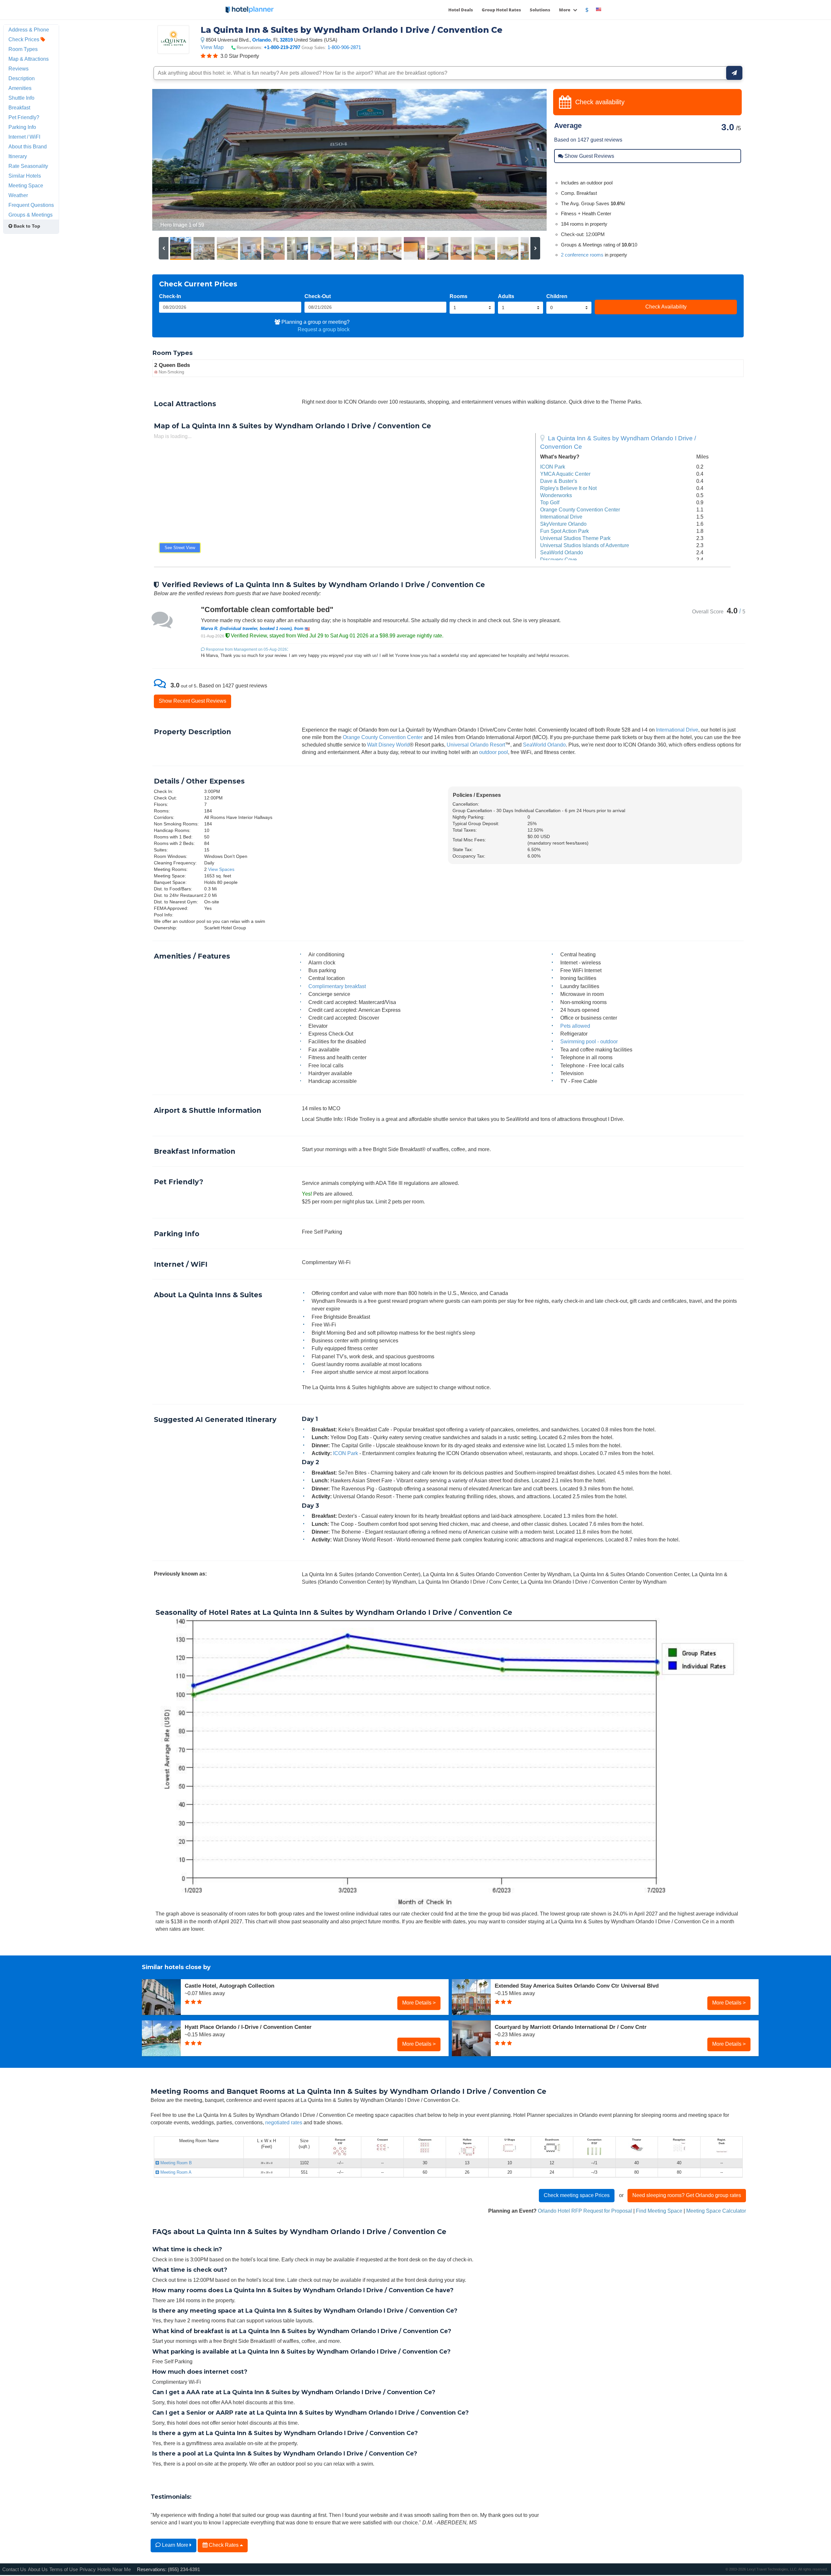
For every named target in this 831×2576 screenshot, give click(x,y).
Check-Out (318, 296)
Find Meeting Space (659, 2211)
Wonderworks (556, 495)
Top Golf (550, 502)
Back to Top (26, 226)
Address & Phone (29, 30)
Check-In (170, 296)
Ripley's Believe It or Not (568, 488)
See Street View (180, 548)
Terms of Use (64, 2569)
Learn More (175, 2545)
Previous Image (173, 160)
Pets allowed (575, 1026)
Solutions (540, 10)
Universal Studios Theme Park (575, 538)
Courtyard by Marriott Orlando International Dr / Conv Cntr (571, 2027)
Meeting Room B (175, 2163)
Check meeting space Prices (577, 2195)
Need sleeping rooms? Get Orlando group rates (687, 2195)
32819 (286, 40)
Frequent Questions (31, 205)
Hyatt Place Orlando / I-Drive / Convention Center (248, 2027)
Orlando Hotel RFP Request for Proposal (585, 2211)
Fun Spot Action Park (564, 531)
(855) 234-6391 (184, 2569)
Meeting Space (26, 185)
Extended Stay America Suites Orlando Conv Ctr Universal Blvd (577, 1986)
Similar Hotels (25, 176)
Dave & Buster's (559, 481)
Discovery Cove (558, 559)
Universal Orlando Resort (476, 745)
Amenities (20, 88)
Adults (506, 296)
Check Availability (666, 307)
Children (557, 296)
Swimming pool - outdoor (589, 1041)
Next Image (526, 160)
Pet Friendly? (24, 117)
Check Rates (224, 2545)
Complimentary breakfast (337, 986)
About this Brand (28, 146)
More (565, 10)
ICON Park (553, 467)
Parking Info (22, 127)
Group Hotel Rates (501, 10)
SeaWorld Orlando (562, 552)
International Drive (561, 517)
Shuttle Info (21, 98)
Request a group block (324, 329)
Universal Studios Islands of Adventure (585, 545)
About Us (38, 2569)
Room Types (23, 49)
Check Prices (25, 39)
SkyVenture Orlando (563, 524)
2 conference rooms (582, 255)
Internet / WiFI (24, 137)
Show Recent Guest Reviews (192, 701)
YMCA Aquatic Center (565, 474)
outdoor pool (494, 752)
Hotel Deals (461, 10)
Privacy (88, 2569)
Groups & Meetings (31, 215)
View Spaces (221, 869)
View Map (212, 47)
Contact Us (14, 2569)
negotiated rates (284, 2122)
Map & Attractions (29, 59)
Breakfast (19, 107)
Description (22, 78)
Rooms (459, 296)
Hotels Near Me (114, 2569)
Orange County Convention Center (580, 509)
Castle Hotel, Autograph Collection (229, 1986)
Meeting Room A (175, 2172)
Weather (18, 195)
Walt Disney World (388, 745)
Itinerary (18, 156)
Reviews (19, 69)
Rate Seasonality (28, 166)
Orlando (261, 40)
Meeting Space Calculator (716, 2211)
